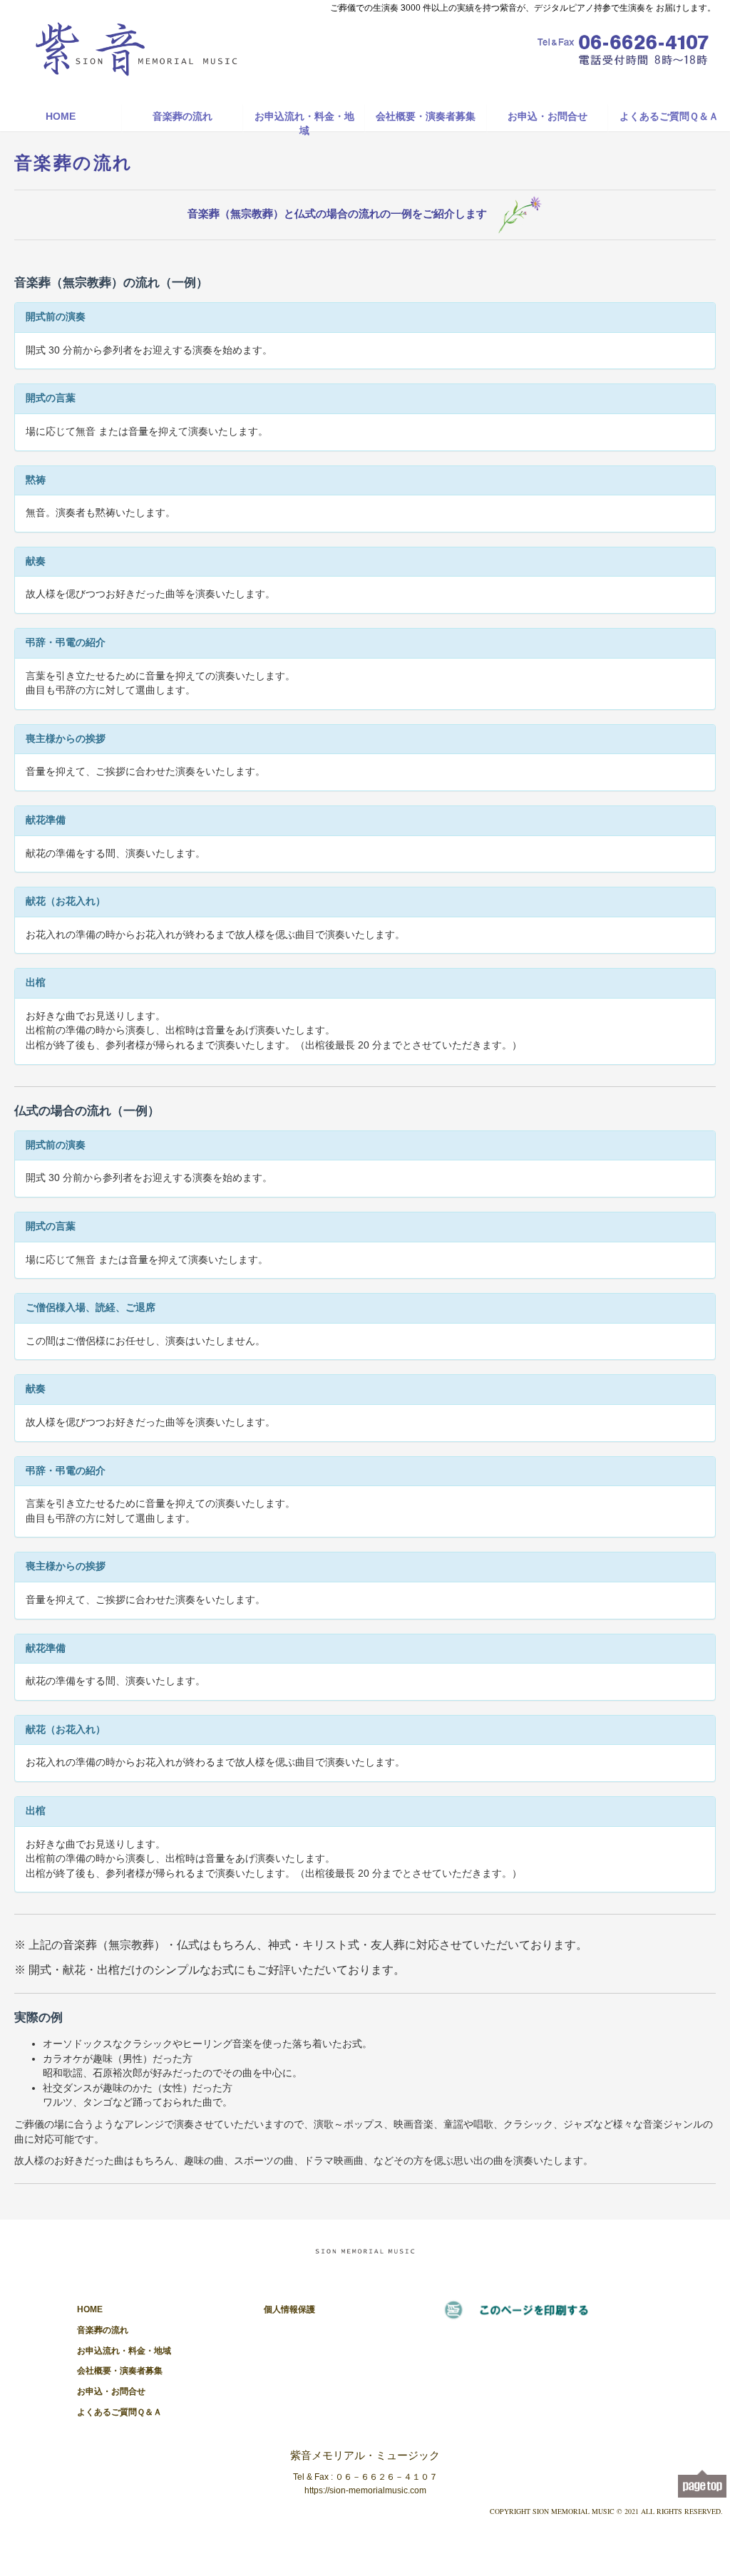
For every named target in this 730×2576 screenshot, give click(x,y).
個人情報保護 (289, 2309)
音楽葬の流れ (182, 117)
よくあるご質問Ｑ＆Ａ (669, 117)
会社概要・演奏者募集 (426, 117)
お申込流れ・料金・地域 (304, 121)
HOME (61, 117)
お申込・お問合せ (547, 117)
